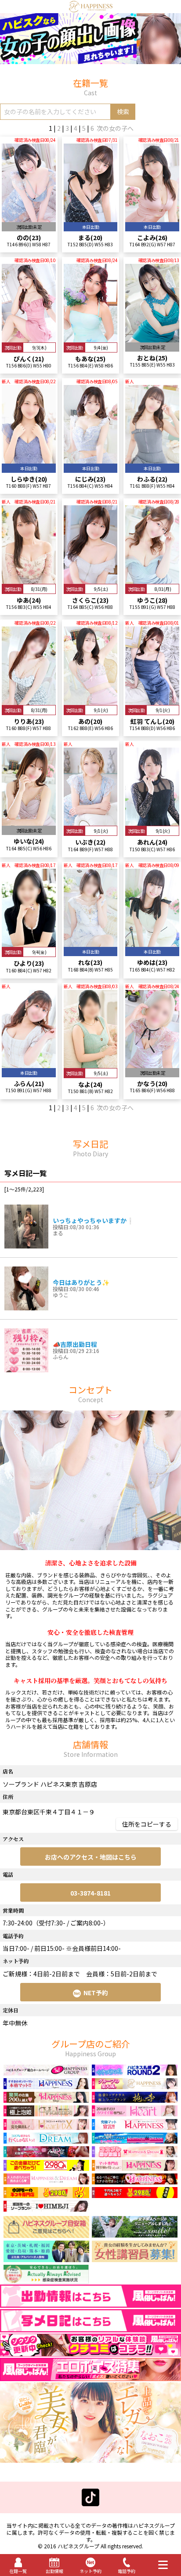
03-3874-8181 (90, 1893)
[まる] (91, 218)
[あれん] (152, 822)
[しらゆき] (29, 460)
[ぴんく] (29, 338)
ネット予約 (90, 2571)
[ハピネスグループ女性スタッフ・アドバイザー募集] (135, 2258)
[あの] (91, 701)
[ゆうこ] (152, 579)
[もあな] (91, 338)
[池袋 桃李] (135, 2099)
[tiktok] (90, 2502)
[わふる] (152, 460)
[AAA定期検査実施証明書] (46, 2281)
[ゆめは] (152, 943)
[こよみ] (152, 218)
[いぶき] (91, 822)
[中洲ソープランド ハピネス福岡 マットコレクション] (135, 2180)
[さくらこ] (91, 579)
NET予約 (96, 1993)
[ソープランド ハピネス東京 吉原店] (91, 8)
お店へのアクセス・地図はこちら (91, 1857)
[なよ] (91, 1064)
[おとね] (152, 338)
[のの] (29, 218)
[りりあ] (29, 701)
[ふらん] (29, 1064)
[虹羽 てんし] (152, 701)
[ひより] (29, 943)
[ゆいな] (29, 822)
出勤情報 (54, 2571)
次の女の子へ (115, 128)
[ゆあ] (29, 579)
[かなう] (152, 1064)
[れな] (91, 943)
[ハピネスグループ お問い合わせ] (46, 2234)
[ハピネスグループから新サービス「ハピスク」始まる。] (90, 60)
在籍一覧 (18, 2571)
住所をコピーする (147, 1824)
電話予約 (127, 2571)
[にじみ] (91, 460)
